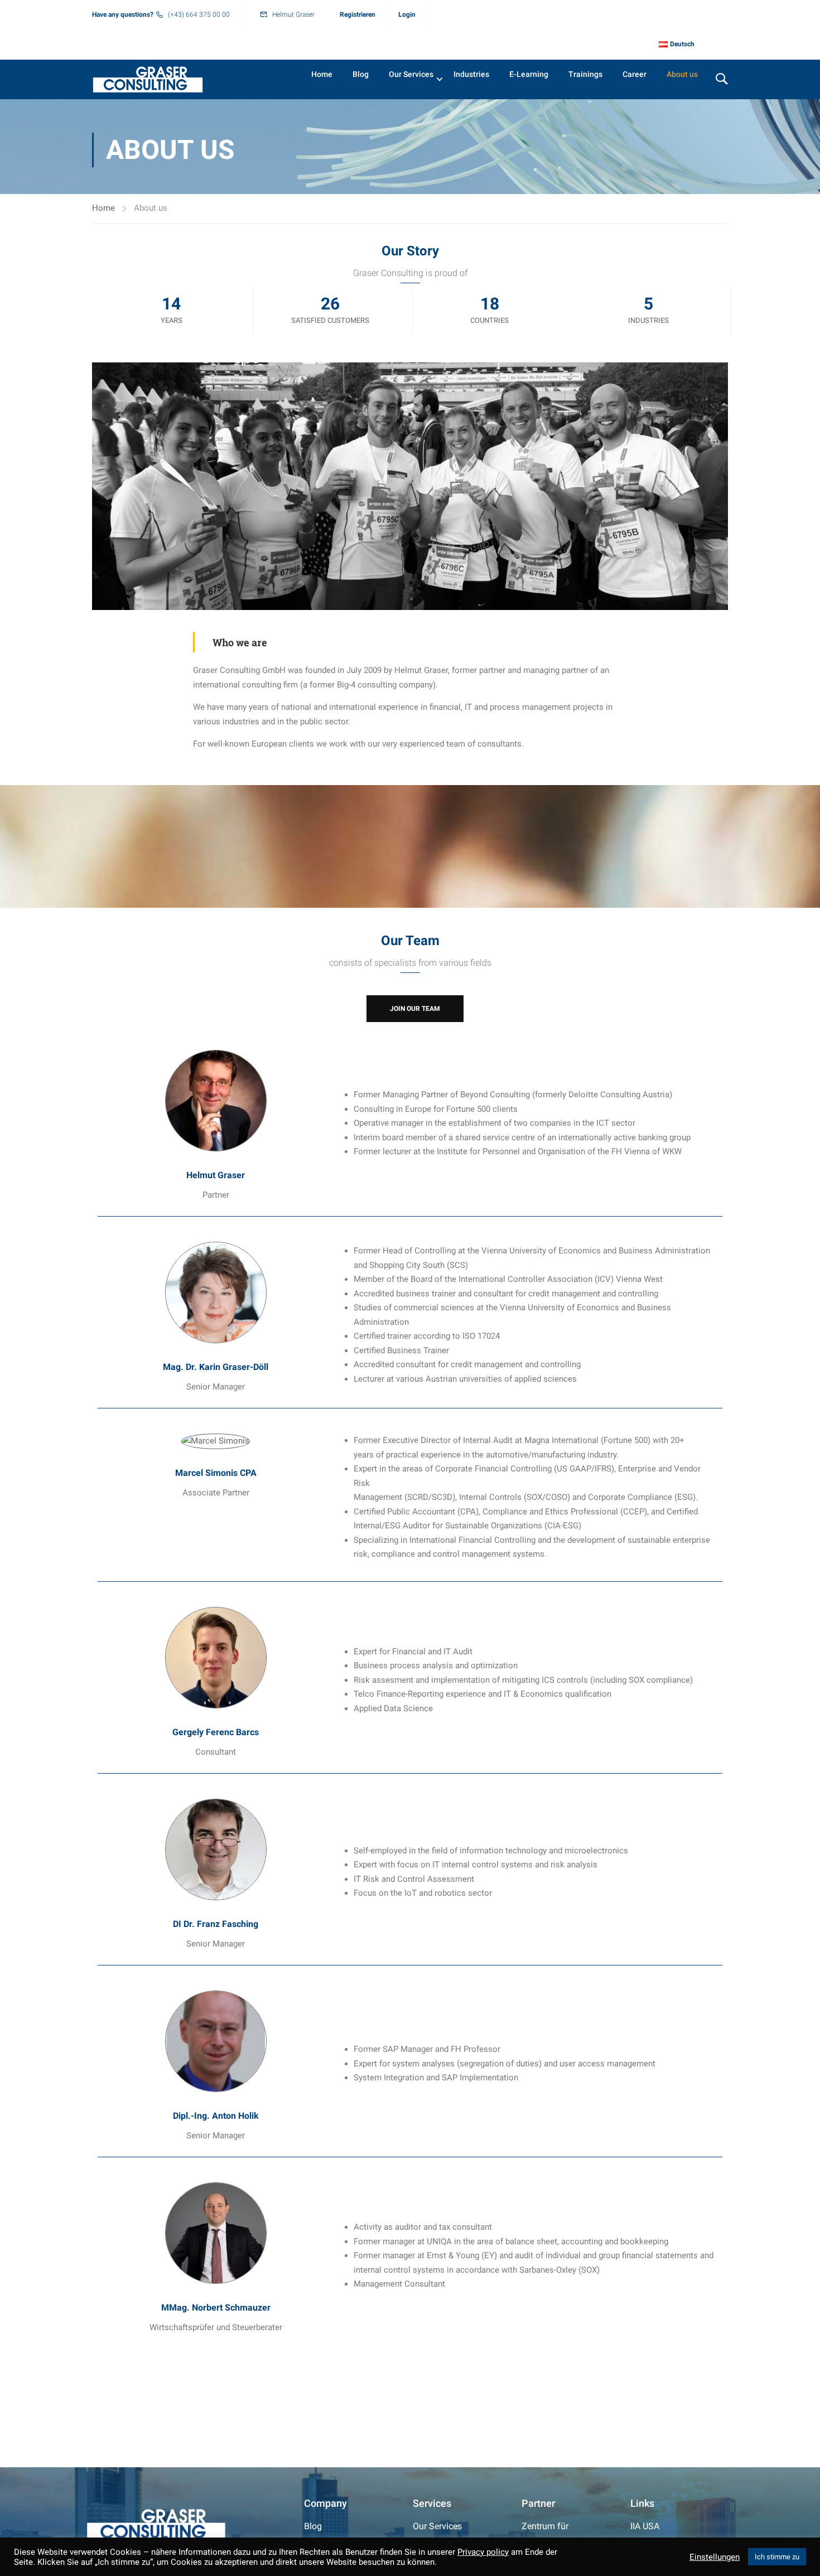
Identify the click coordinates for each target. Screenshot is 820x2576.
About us (682, 74)
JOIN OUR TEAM (415, 1009)
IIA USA (645, 2526)
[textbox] (535, 1124)
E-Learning (529, 74)
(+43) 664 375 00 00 (199, 14)
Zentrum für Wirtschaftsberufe (557, 2534)
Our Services (411, 74)
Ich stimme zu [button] (777, 2557)
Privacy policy (483, 2552)
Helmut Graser (293, 14)
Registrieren (358, 14)
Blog (361, 74)
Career (635, 74)
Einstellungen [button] (715, 2557)
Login (407, 14)
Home (322, 74)
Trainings (585, 74)
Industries (471, 74)
